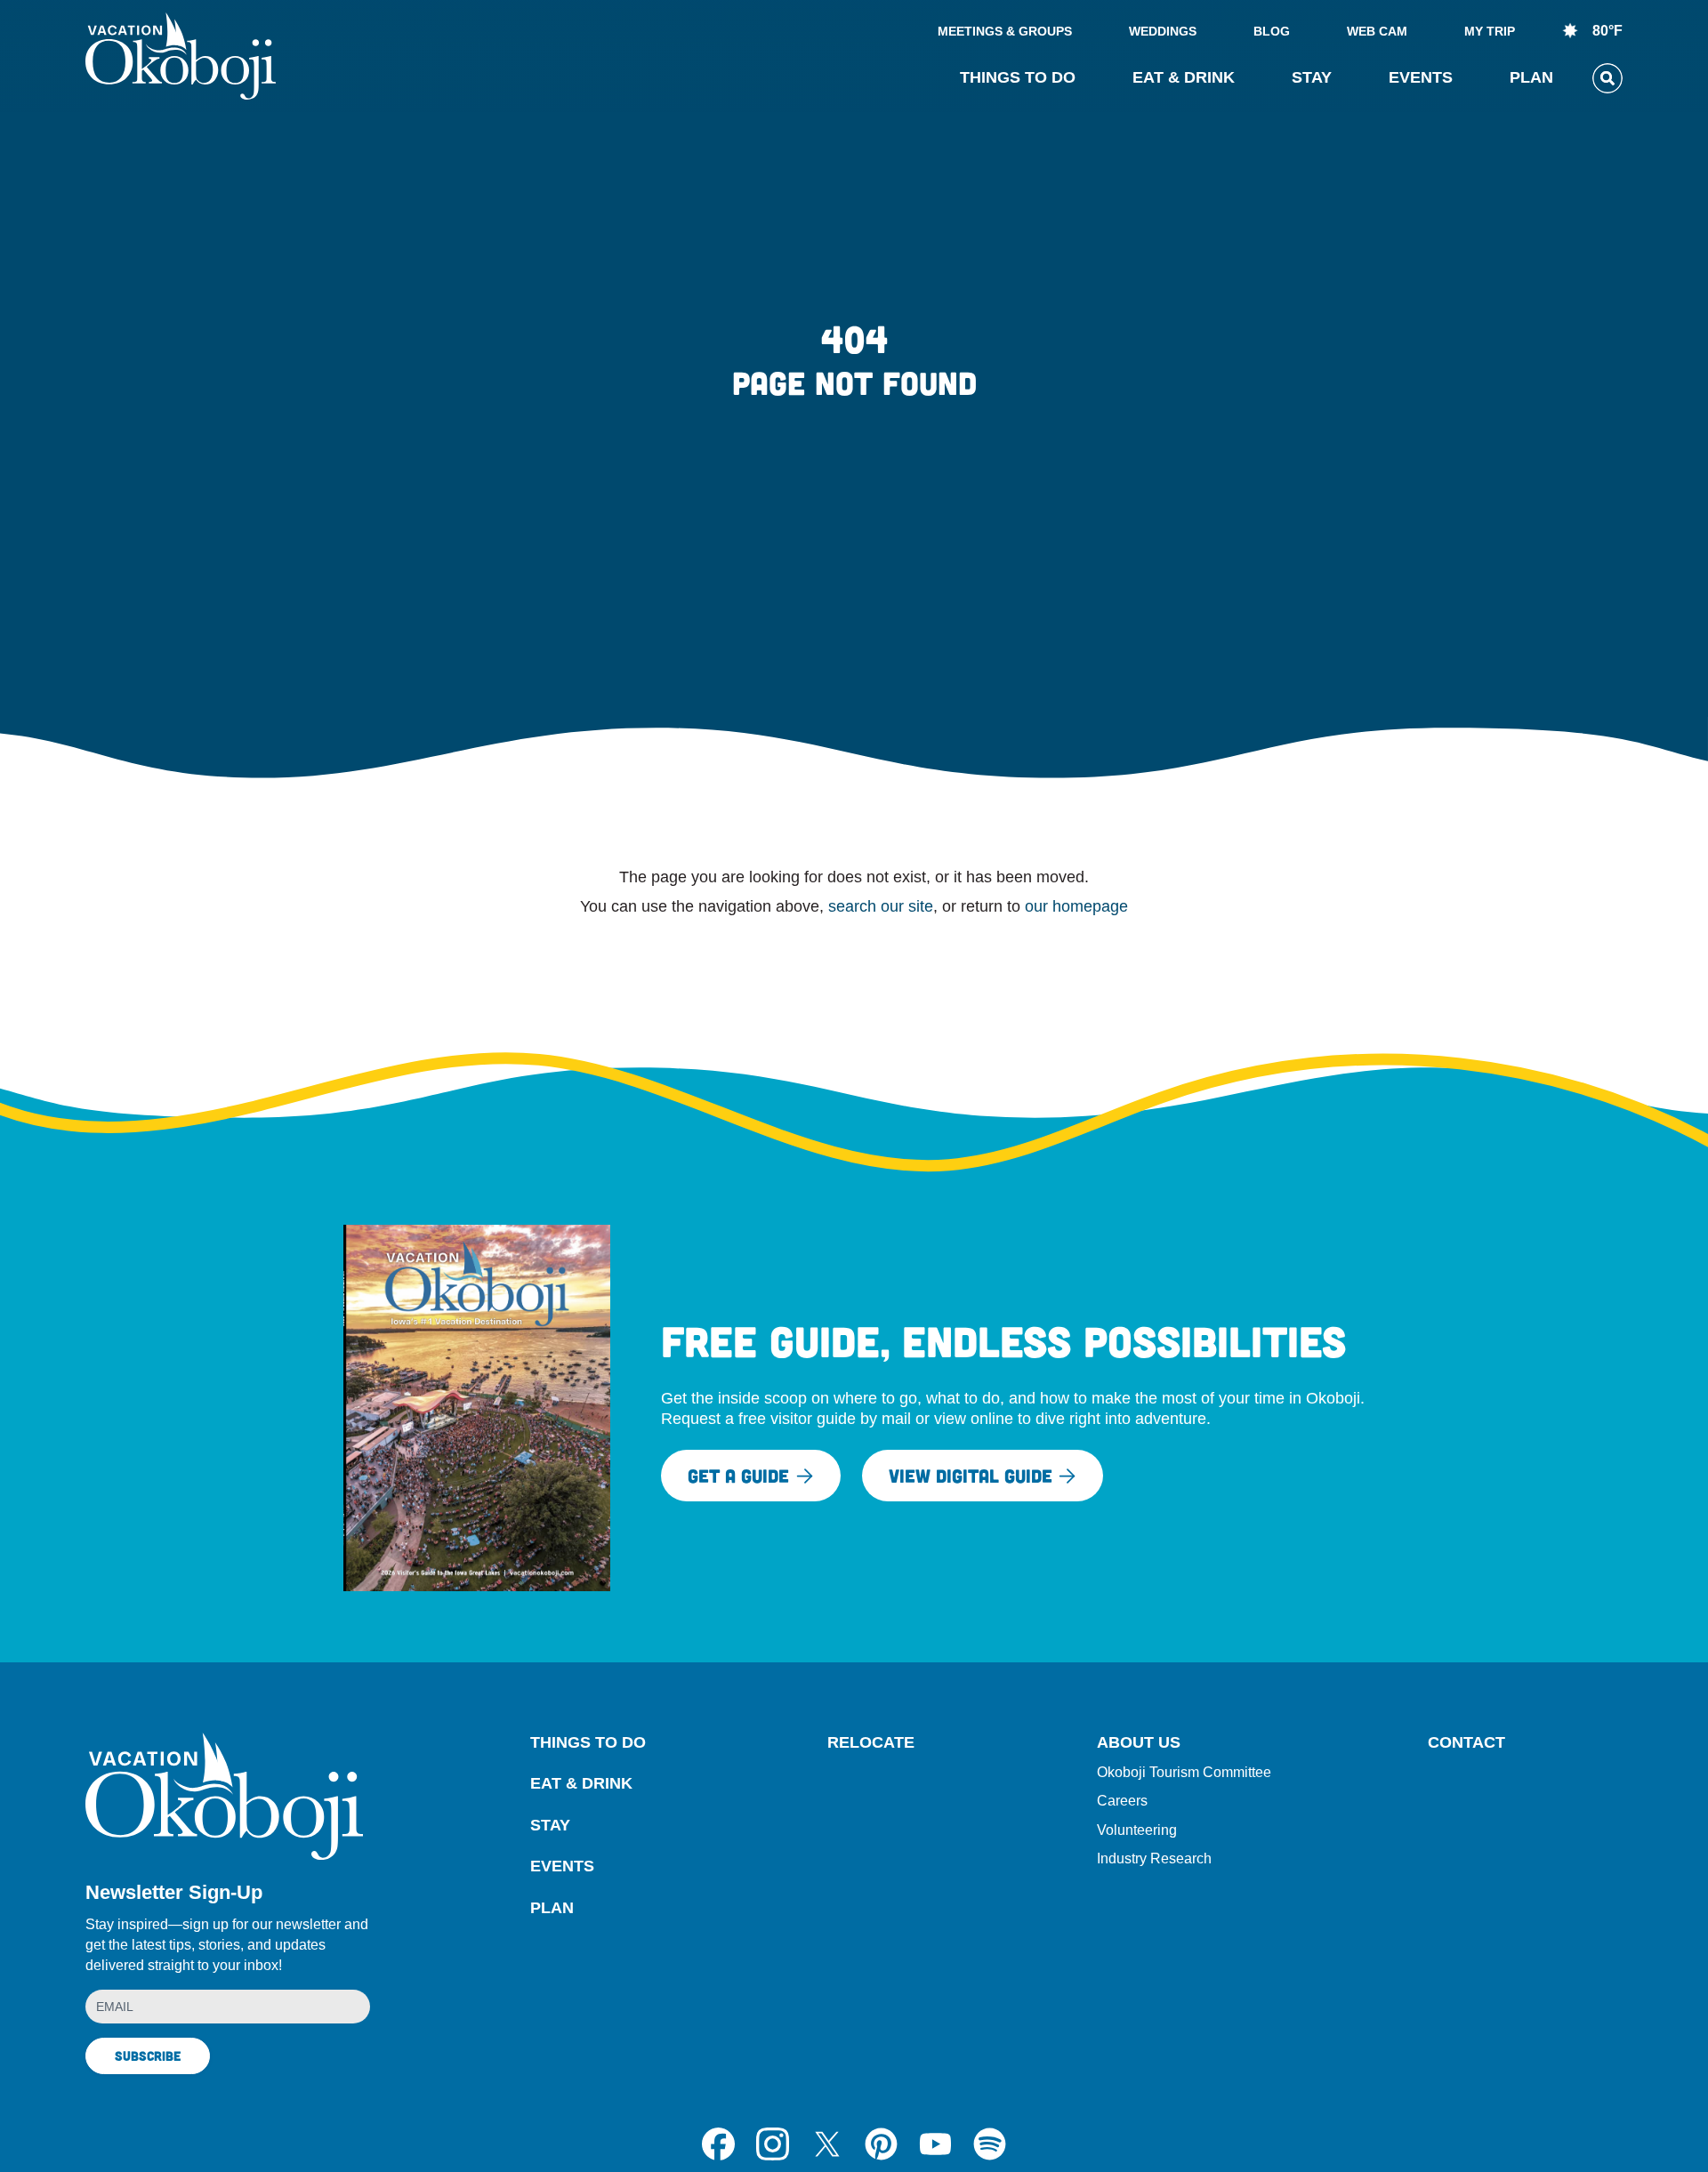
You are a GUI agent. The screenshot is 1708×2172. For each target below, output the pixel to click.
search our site (881, 906)
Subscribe (148, 2055)
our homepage (1076, 906)
